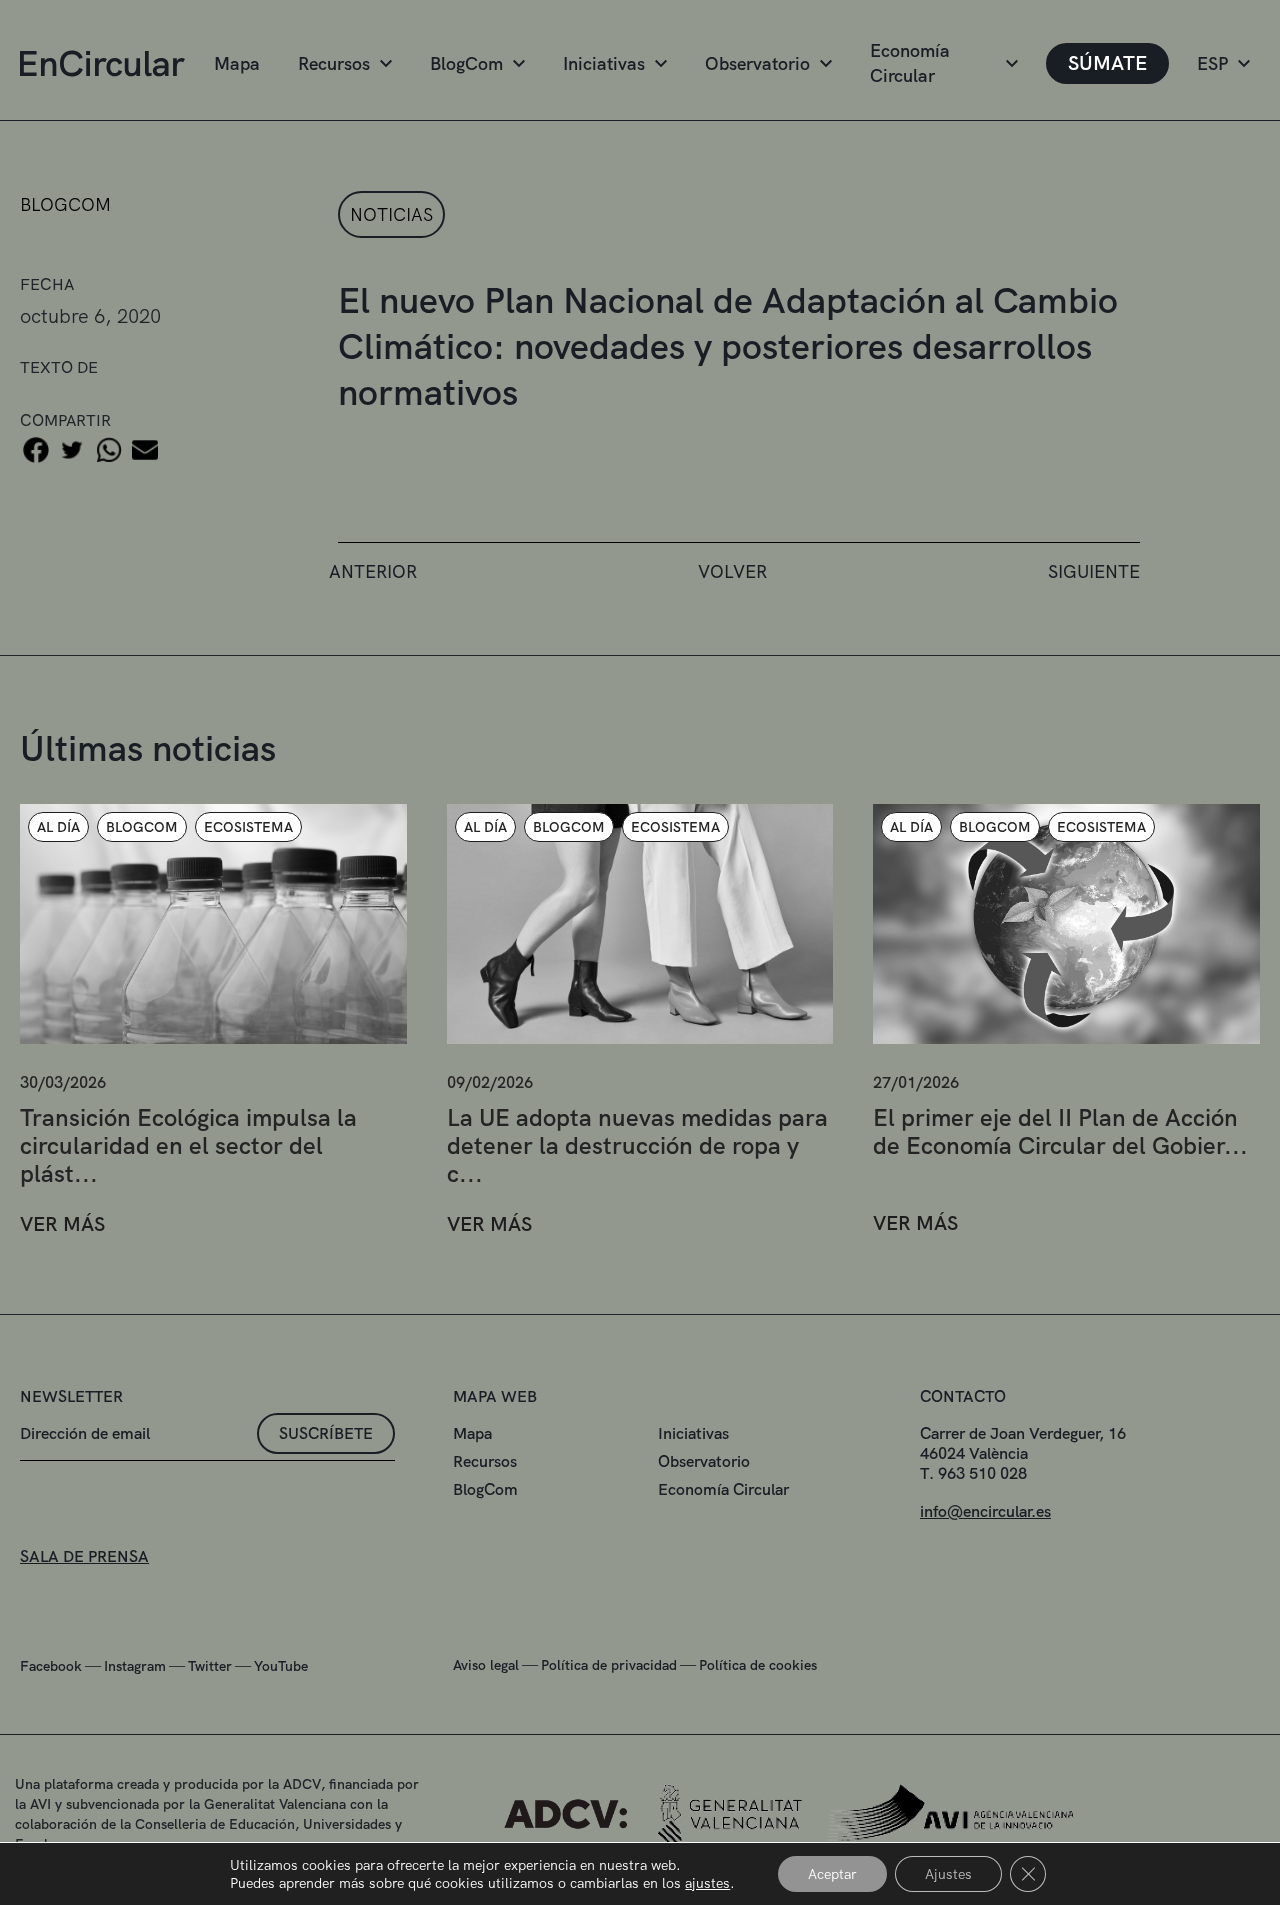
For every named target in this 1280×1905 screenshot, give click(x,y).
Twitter (210, 1666)
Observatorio (757, 63)
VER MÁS (62, 1224)
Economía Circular (910, 63)
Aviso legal (486, 1665)
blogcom (65, 204)
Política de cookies (758, 1665)
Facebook (51, 1666)
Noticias (391, 214)
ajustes (707, 1883)
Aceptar (832, 1874)
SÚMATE (1107, 63)
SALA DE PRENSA (84, 1556)
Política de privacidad (609, 1665)
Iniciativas (604, 63)
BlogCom (466, 63)
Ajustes (948, 1874)
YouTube (281, 1666)
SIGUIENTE (1094, 571)
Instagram (135, 1666)
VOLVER (732, 571)
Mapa (237, 63)
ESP (1212, 63)
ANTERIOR (373, 571)
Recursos (334, 63)
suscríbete (326, 1433)
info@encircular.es (985, 1511)
